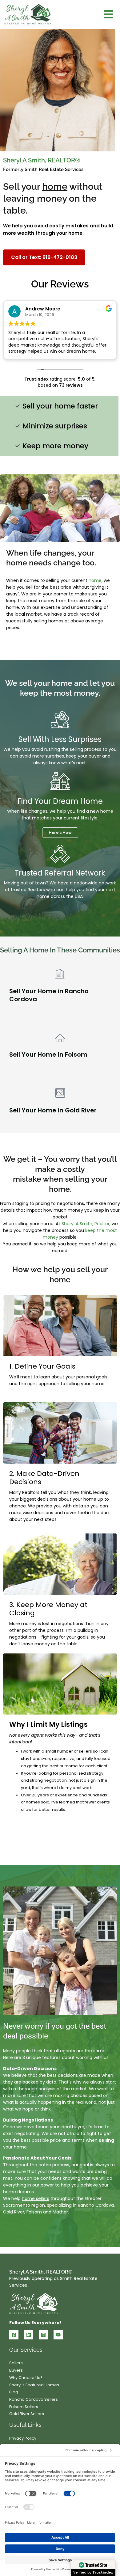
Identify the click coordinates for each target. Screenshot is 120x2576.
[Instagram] (43, 2335)
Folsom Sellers (24, 2407)
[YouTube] (58, 2335)
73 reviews (71, 385)
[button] (109, 15)
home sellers (36, 2198)
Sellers (16, 2363)
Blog (14, 2392)
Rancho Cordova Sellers (34, 2399)
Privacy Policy (23, 2438)
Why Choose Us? (26, 2378)
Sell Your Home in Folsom (48, 1054)
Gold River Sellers (27, 2414)
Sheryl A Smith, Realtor (86, 1224)
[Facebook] (14, 2335)
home (95, 580)
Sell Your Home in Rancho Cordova (49, 995)
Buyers (16, 2370)
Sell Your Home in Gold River (53, 1110)
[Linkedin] (29, 2335)
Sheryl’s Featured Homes (34, 2385)
